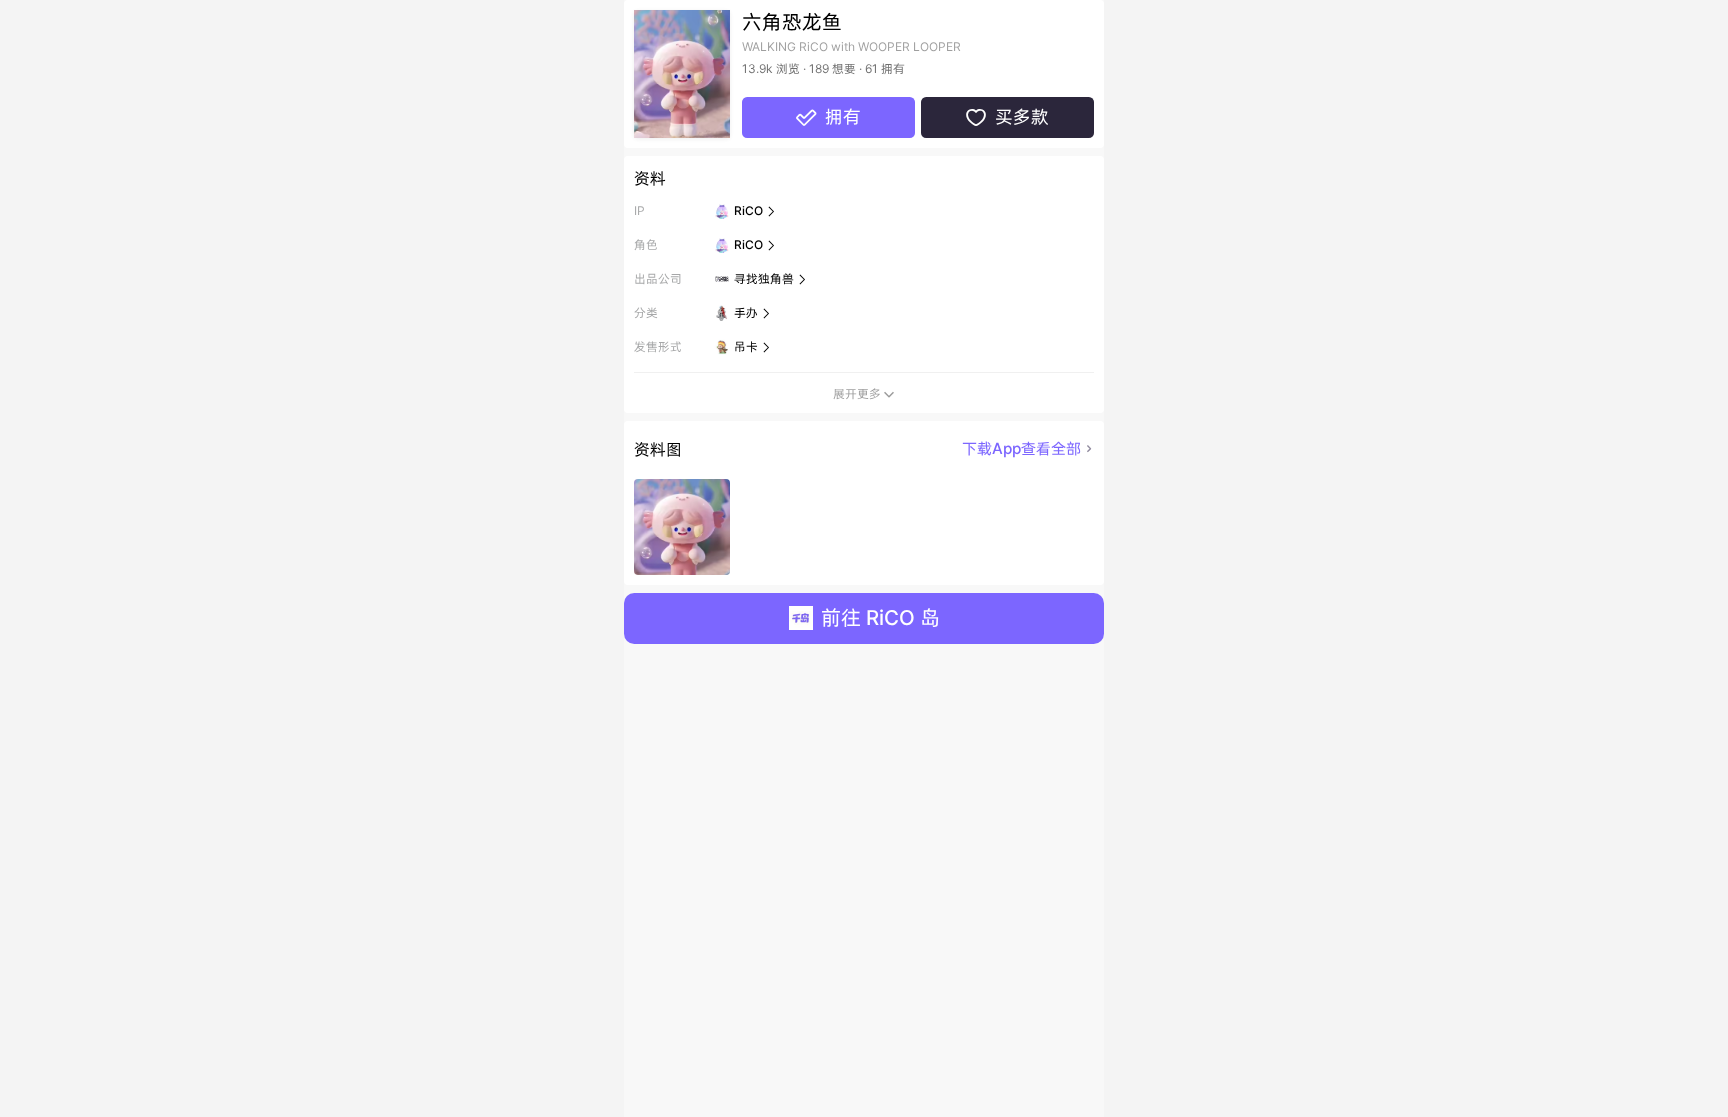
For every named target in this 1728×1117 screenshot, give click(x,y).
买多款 (1007, 116)
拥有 (828, 116)
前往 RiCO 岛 (880, 617)
